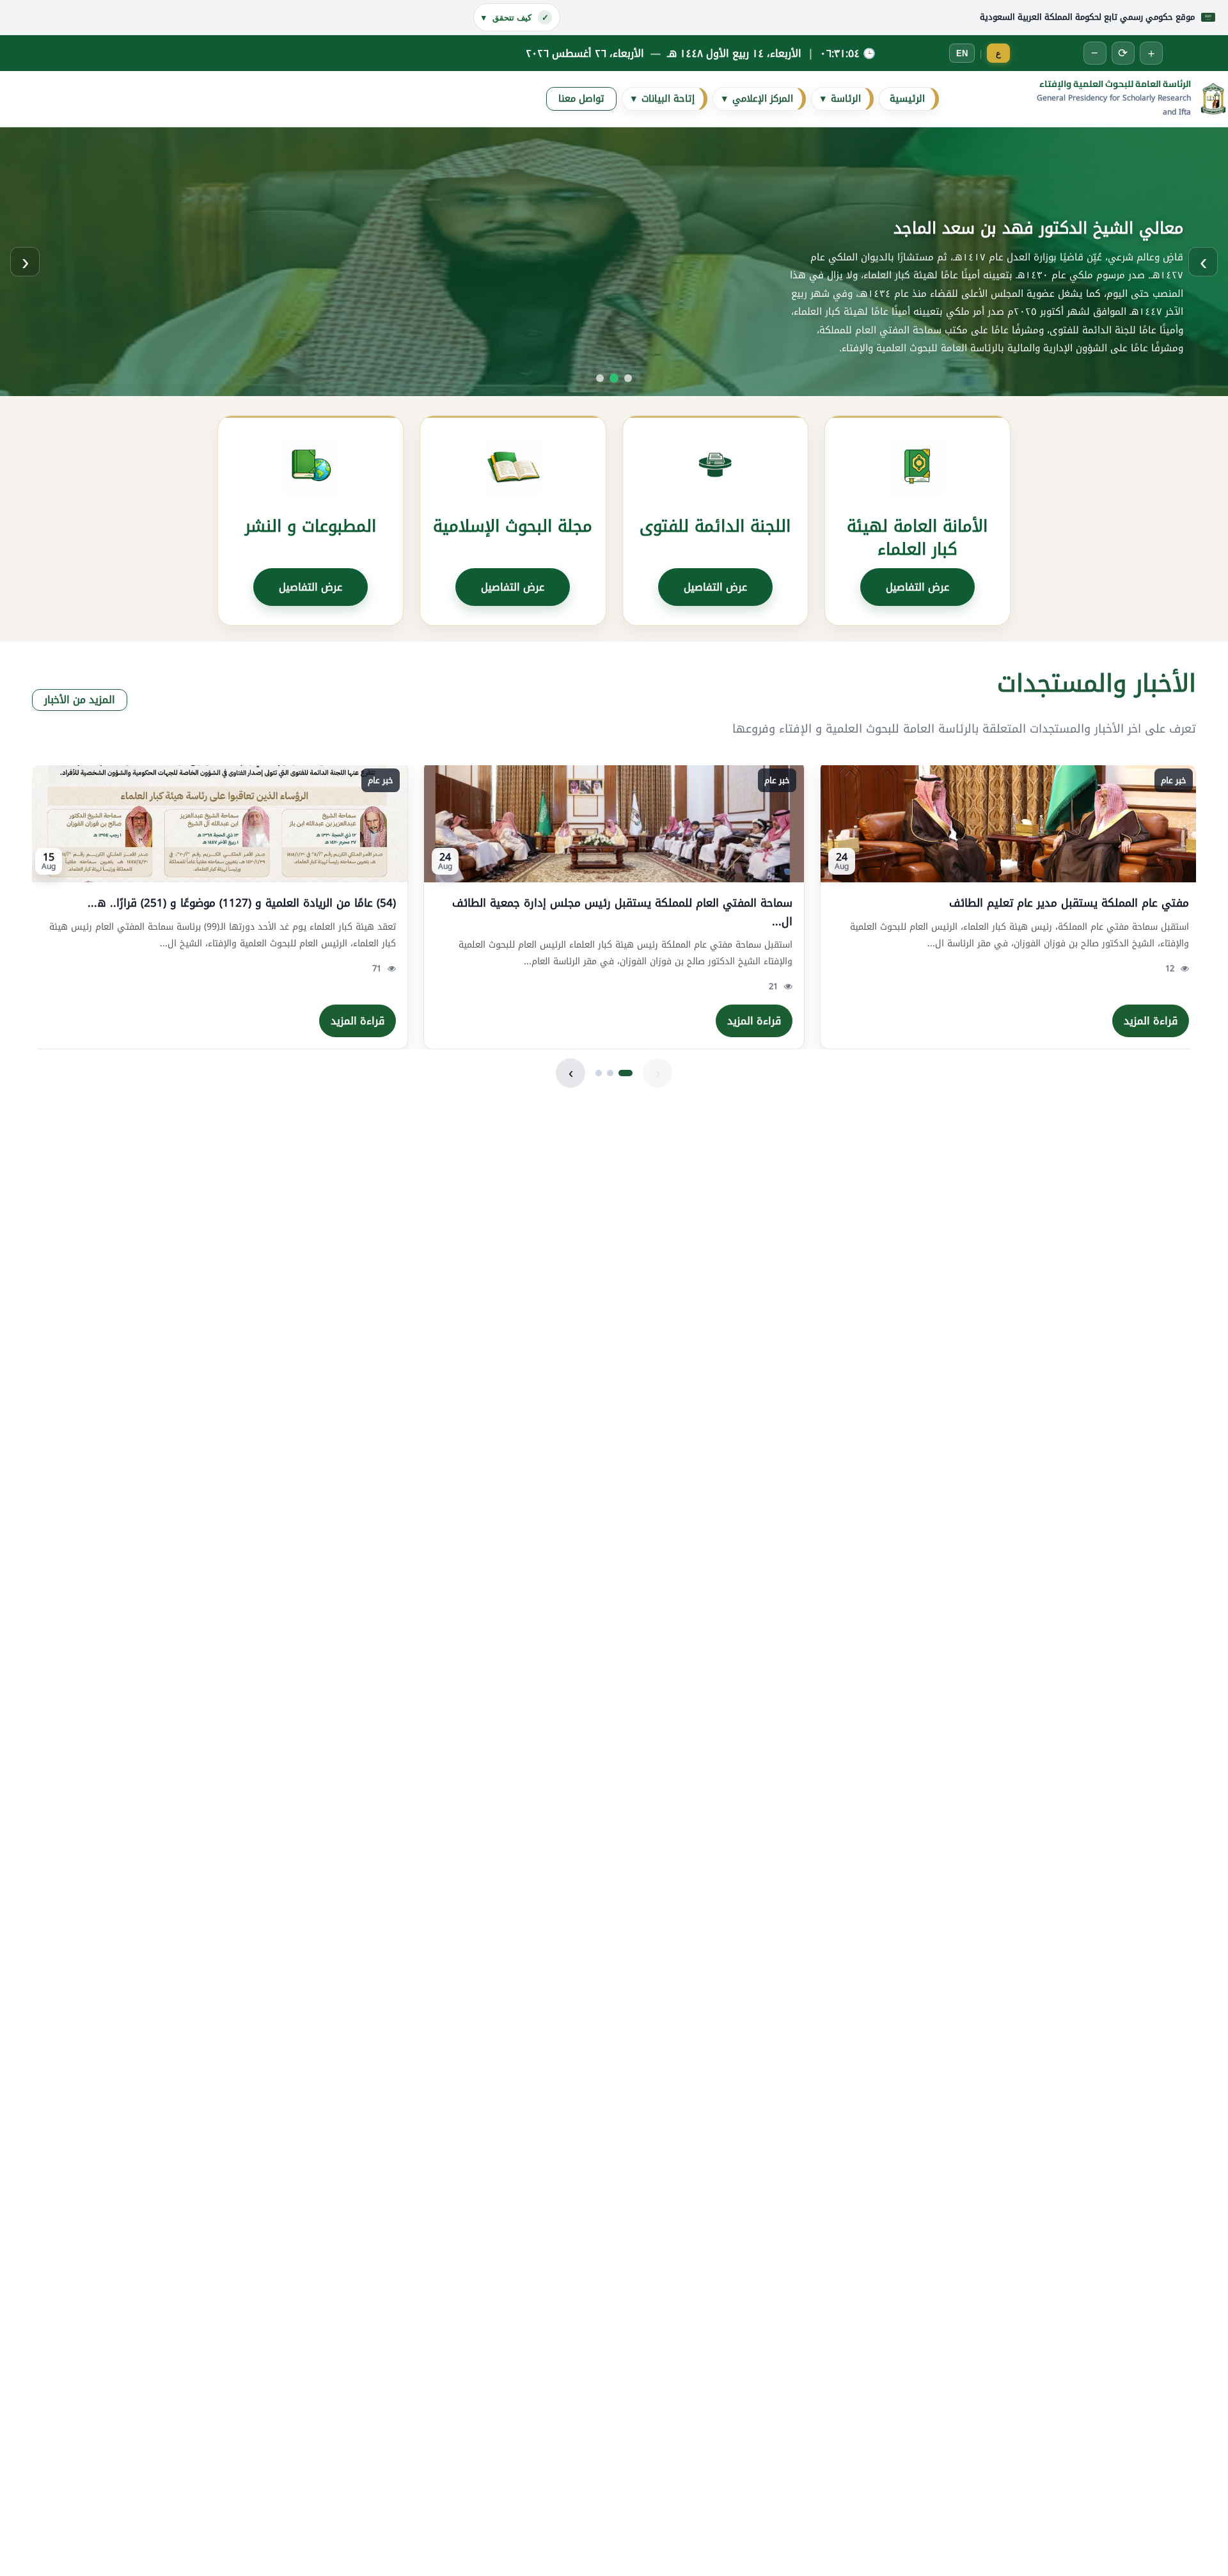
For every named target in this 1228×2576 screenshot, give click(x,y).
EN (962, 53)
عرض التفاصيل (917, 587)
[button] (614, 262)
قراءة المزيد (1151, 1021)
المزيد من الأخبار (80, 700)
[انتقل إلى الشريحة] (628, 378)
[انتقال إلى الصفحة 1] (626, 1073)
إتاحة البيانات (663, 99)
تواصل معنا (581, 99)
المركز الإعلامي (758, 99)
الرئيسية (907, 99)
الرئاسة (841, 99)
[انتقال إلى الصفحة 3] (599, 1073)
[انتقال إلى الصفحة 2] (610, 1073)
